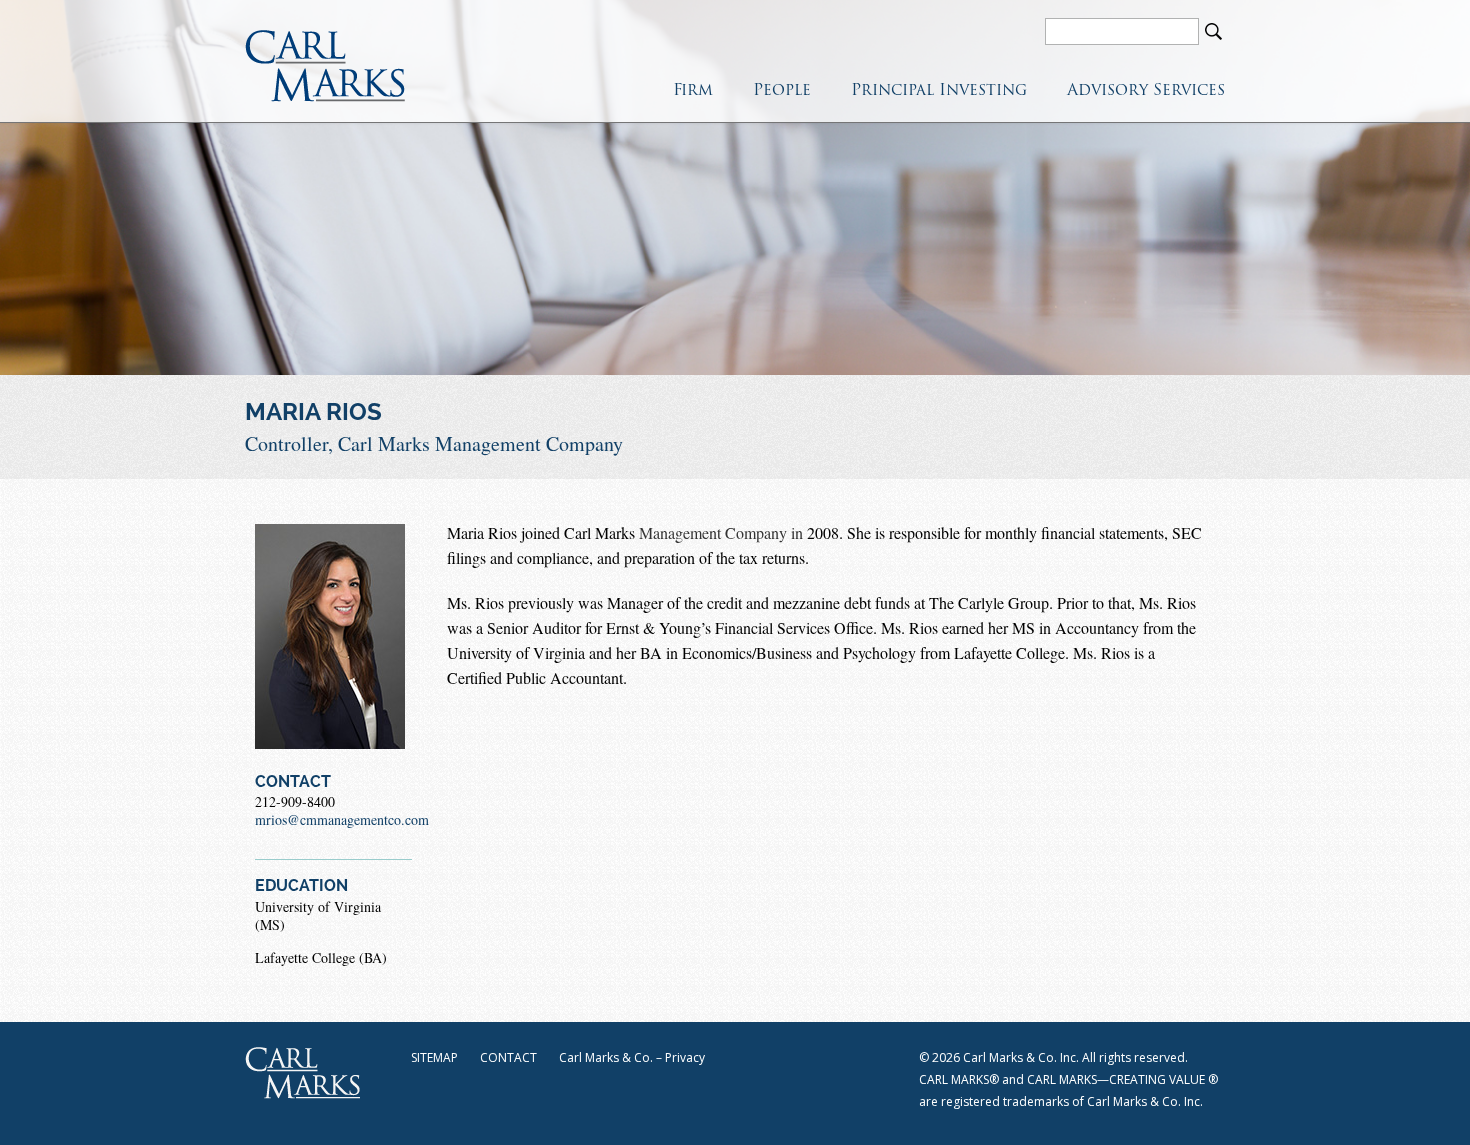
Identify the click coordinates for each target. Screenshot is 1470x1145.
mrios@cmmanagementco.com (342, 819)
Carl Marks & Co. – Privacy (632, 1057)
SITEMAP (434, 1057)
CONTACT (508, 1057)
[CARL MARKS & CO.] (325, 66)
